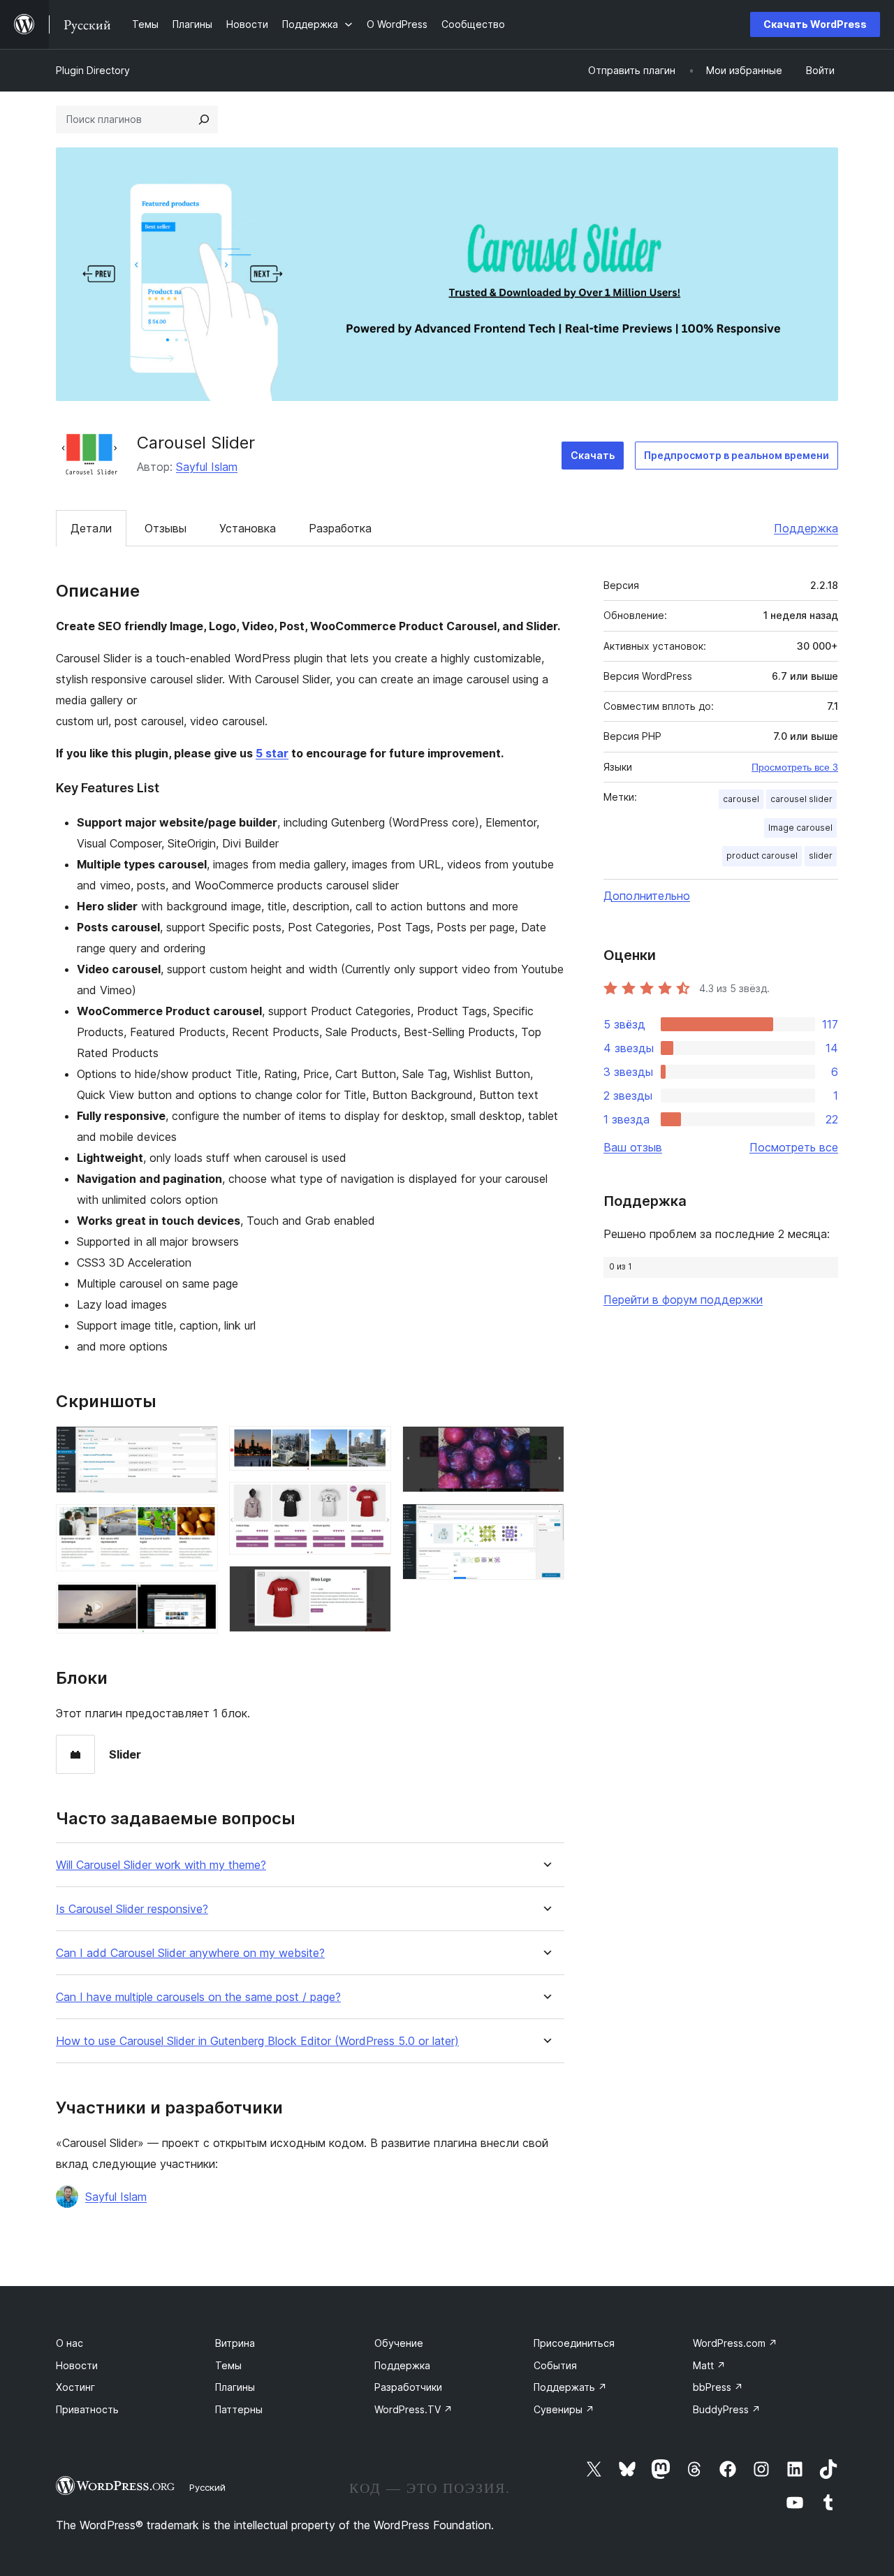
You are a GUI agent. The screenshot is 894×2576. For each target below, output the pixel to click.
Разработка (340, 528)
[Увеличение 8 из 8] (545, 1522)
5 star (272, 753)
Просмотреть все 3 (795, 767)
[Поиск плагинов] (204, 119)
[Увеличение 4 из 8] (372, 1445)
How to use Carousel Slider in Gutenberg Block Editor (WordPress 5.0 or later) (257, 2041)
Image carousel (800, 828)
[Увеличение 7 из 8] (545, 1445)
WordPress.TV (413, 2409)
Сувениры (564, 2409)
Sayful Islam (207, 467)
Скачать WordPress (815, 24)
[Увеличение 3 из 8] (199, 1601)
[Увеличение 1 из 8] (199, 1445)
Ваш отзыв (633, 1147)
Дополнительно (647, 896)
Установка (248, 528)
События (555, 2365)
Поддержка (806, 528)
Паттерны (239, 2409)
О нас (69, 2343)
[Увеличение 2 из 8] (199, 1523)
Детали (91, 528)
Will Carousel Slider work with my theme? (161, 1865)
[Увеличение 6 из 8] (372, 1585)
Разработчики (408, 2387)
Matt (709, 2365)
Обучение (399, 2343)
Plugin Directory (93, 70)
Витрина (235, 2343)
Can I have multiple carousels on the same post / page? (198, 1997)
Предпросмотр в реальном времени (737, 455)
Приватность (87, 2409)
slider (821, 856)
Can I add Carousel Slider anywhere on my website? (190, 1953)
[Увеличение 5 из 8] (372, 1501)
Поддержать (570, 2387)
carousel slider (801, 799)
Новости (77, 2365)
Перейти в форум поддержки (683, 1300)
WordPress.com (735, 2343)
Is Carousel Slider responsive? (132, 1909)
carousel (741, 799)
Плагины (235, 2387)
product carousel (762, 856)
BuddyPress (727, 2409)
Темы (228, 2365)
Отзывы (166, 528)
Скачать (593, 455)
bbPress (718, 2387)
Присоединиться (574, 2343)
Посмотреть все (794, 1147)
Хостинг (75, 2387)
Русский (207, 2487)
